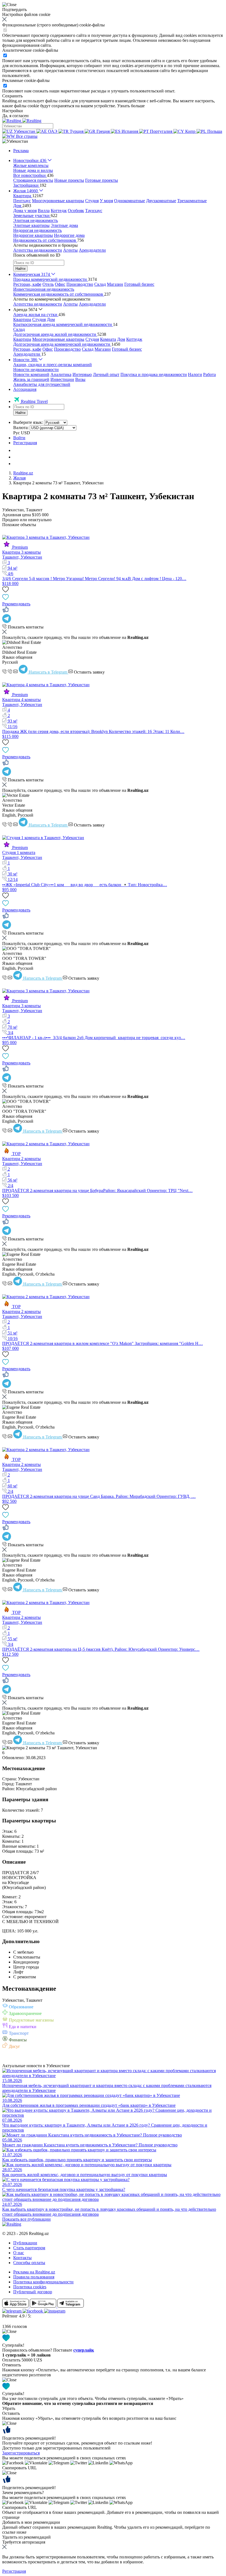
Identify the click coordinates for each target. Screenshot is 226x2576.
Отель (48, 284)
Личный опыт (106, 374)
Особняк (76, 211)
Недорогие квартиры (33, 235)
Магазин (115, 284)
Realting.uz (23, 473)
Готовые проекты (102, 180)
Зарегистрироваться (21, 2453)
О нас (19, 2253)
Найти (20, 269)
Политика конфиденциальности (43, 2282)
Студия (92, 201)
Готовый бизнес (139, 284)
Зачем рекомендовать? (23, 2493)
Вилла (44, 211)
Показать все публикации (26, 2219)
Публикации (25, 2243)
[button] (15, 141)
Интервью (82, 374)
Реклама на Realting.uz (34, 2272)
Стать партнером (29, 2248)
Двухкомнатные (161, 201)
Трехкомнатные (192, 201)
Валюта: (21, 428)
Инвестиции (62, 379)
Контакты (22, 2258)
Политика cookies (30, 2287)
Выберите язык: (28, 422)
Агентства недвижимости (38, 250)
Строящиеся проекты (33, 180)
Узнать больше (131, 106)
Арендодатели (92, 250)
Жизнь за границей (31, 379)
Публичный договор (33, 2292)
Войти (19, 438)
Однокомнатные (130, 201)
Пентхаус (22, 201)
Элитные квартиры (31, 225)
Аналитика (61, 374)
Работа (209, 374)
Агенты (70, 250)
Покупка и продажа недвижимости (154, 374)
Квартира (22, 319)
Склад (100, 284)
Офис (60, 284)
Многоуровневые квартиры (58, 201)
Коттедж (59, 211)
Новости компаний (31, 374)
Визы (80, 379)
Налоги (195, 374)
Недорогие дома (69, 235)
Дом (51, 319)
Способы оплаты (29, 2263)
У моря (106, 201)
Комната (108, 339)
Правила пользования (34, 2277)
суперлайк (84, 2350)
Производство (80, 284)
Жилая (19, 478)
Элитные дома (64, 225)
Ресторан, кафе (27, 284)
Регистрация (25, 443)
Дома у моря (25, 211)
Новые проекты (69, 180)
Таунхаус (94, 211)
